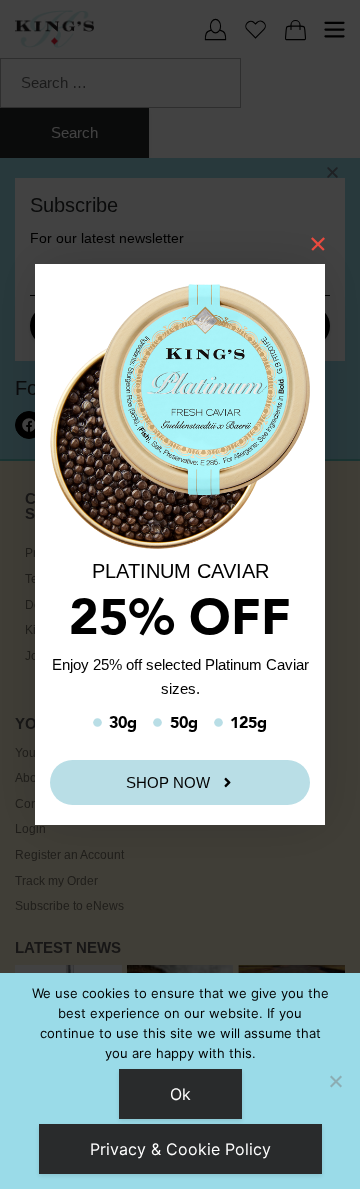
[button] (332, 172)
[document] (180, 594)
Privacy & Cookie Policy (180, 1149)
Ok (180, 1094)
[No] (335, 1081)
